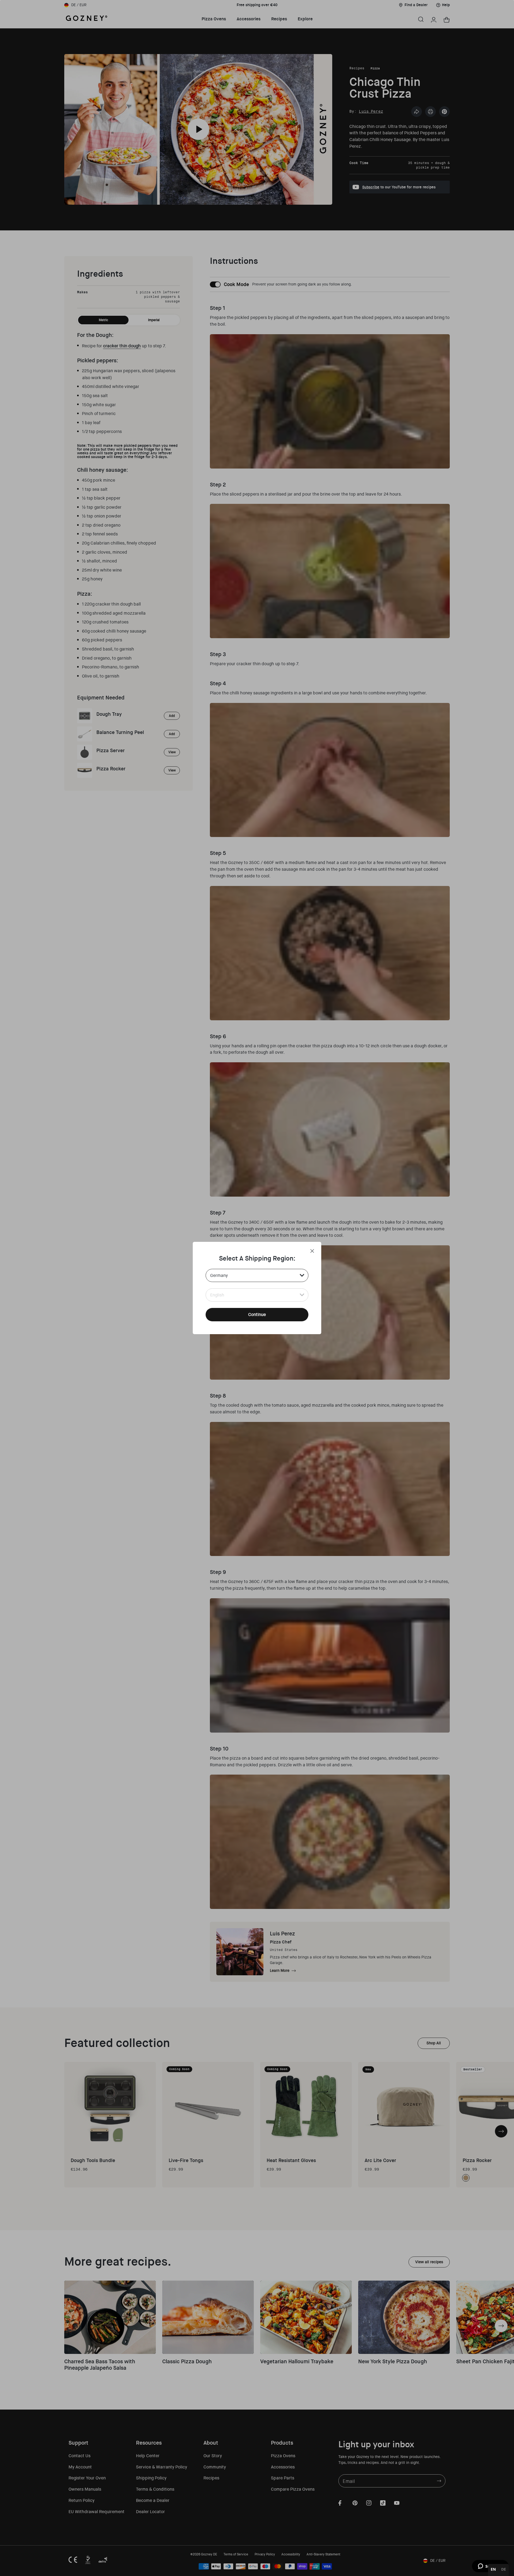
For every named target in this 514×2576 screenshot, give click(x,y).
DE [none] (504, 2569)
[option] (504, 2570)
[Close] (312, 1251)
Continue (257, 1314)
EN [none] (493, 2569)
